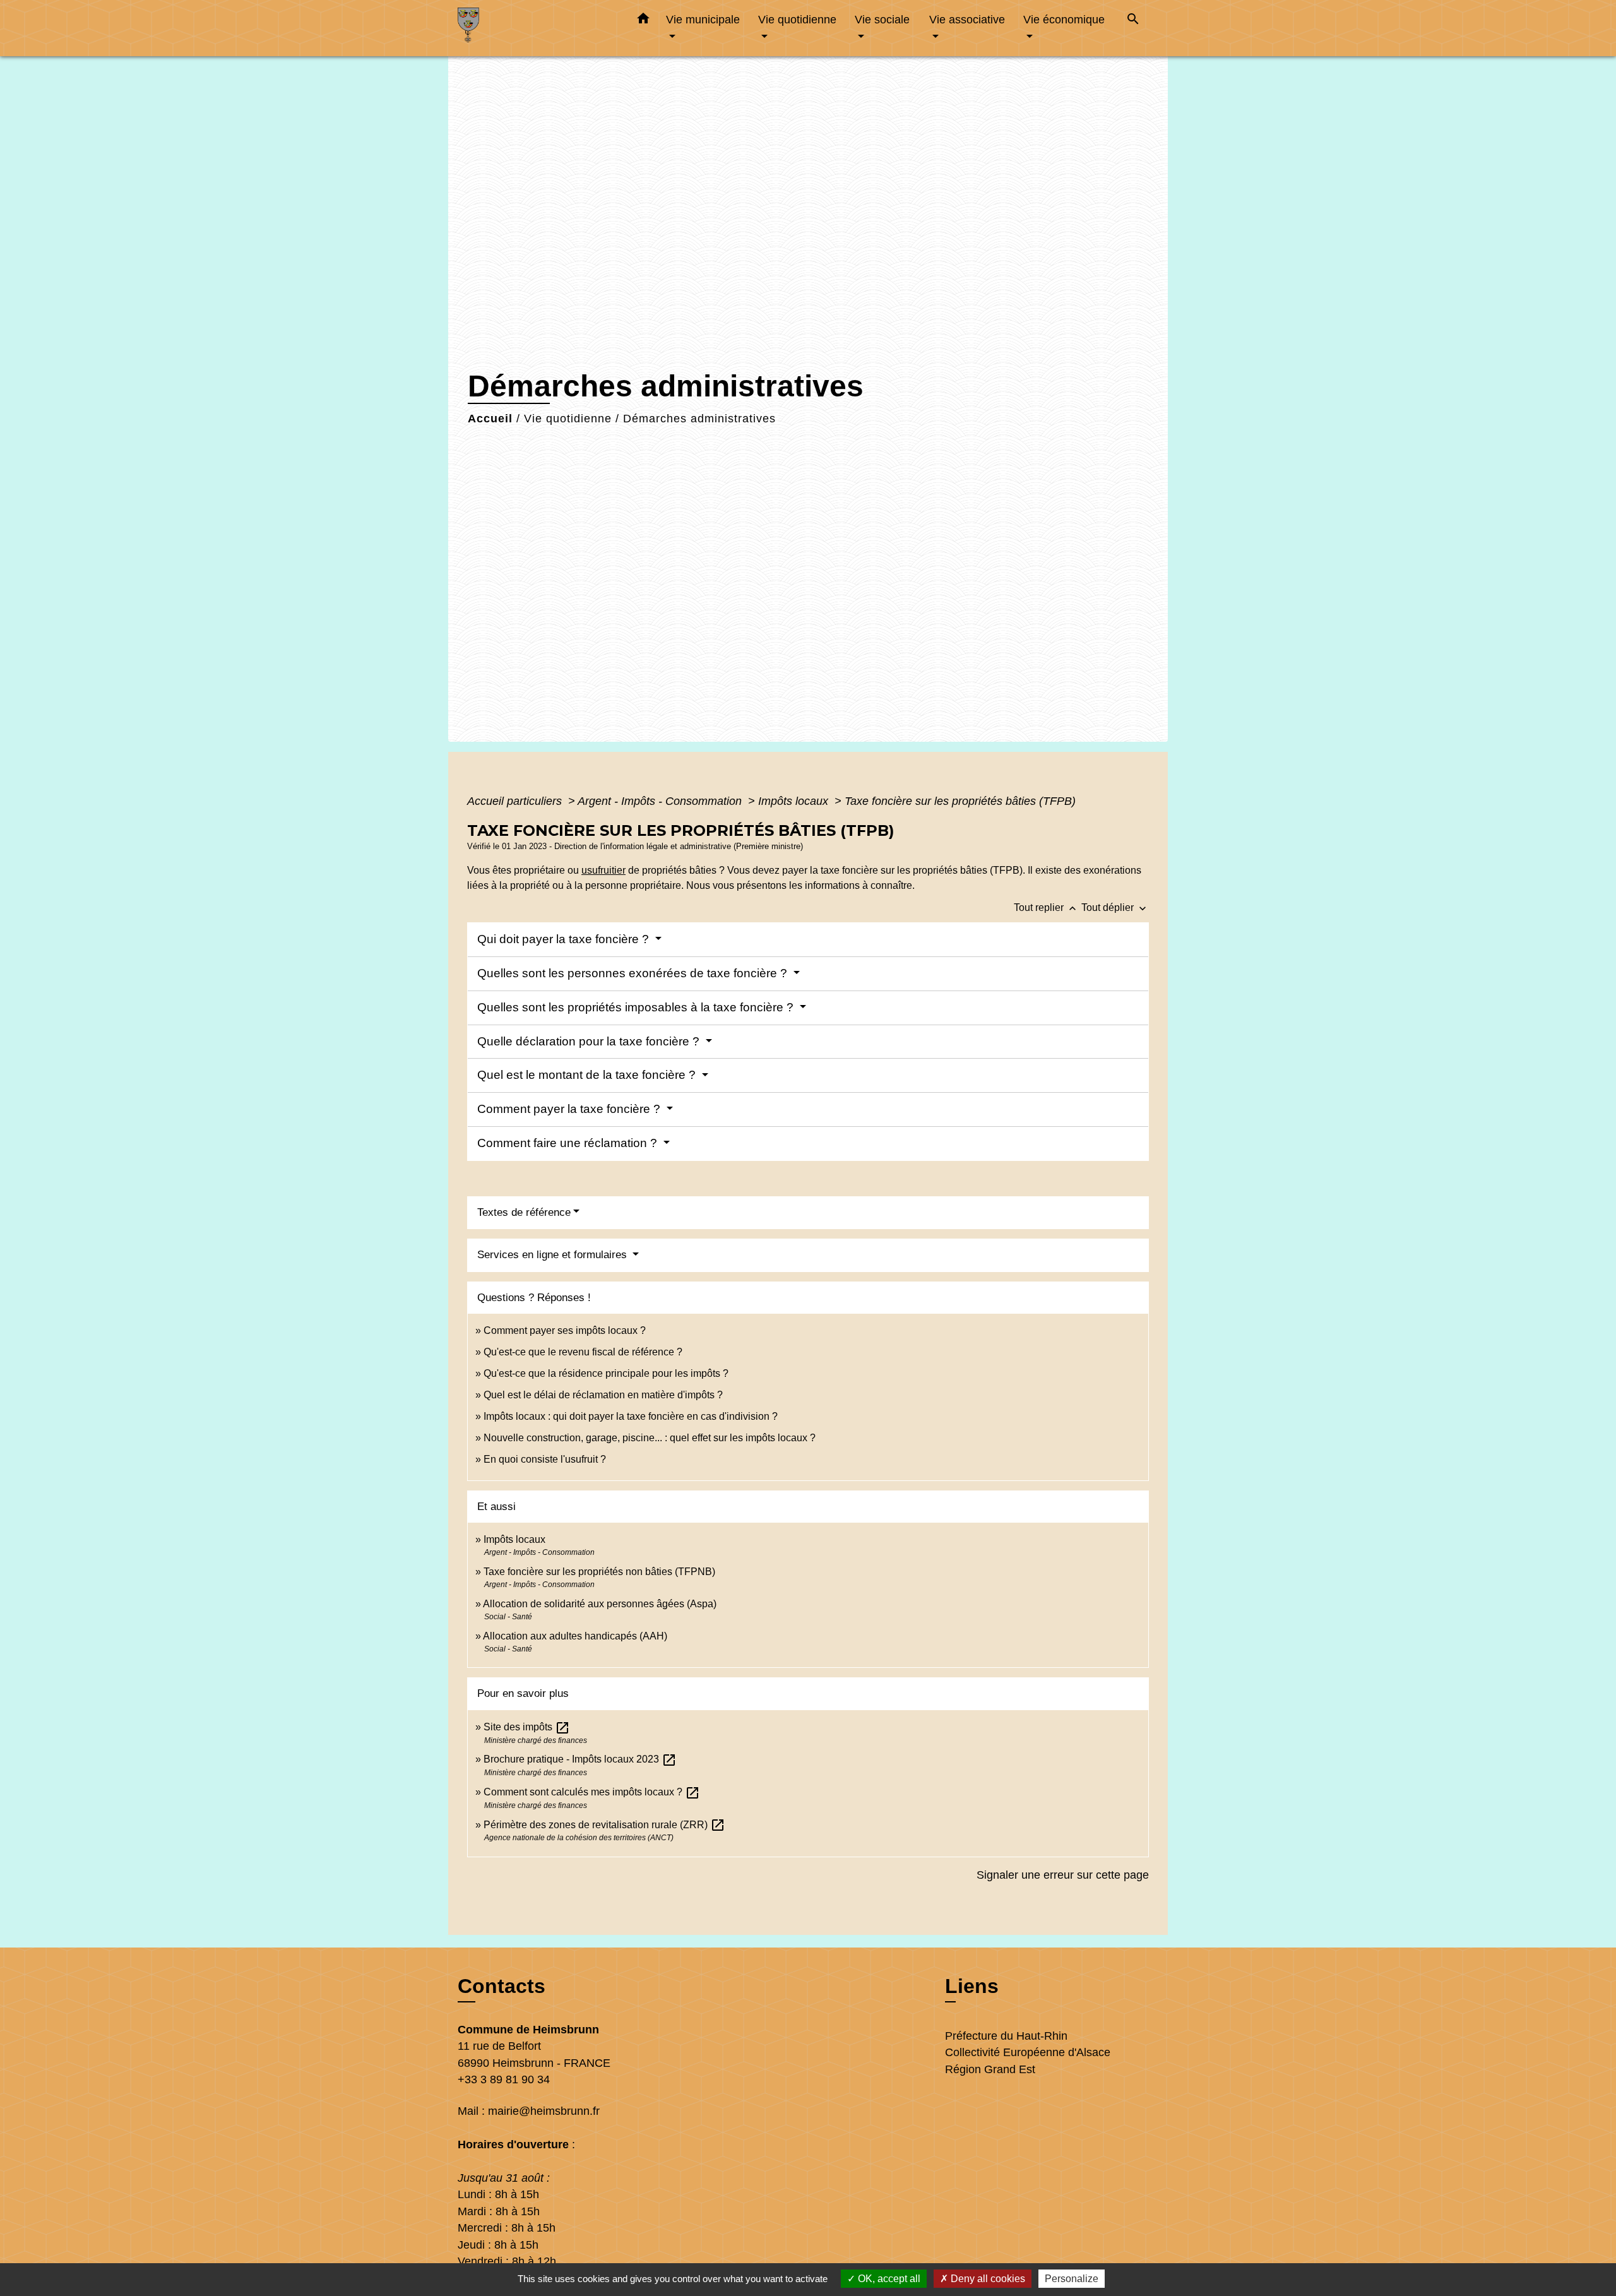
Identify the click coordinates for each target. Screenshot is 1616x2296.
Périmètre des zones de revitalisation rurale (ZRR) (604, 1825)
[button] (643, 21)
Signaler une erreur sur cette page (1063, 1875)
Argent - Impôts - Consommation (661, 801)
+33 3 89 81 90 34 (504, 2079)
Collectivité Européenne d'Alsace (1028, 2052)
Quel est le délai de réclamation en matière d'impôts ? (603, 1395)
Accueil (490, 419)
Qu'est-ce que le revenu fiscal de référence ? (583, 1352)
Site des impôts (527, 1727)
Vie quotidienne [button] (797, 19)
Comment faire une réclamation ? (569, 1143)
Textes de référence (524, 1212)
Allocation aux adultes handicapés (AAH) (575, 1636)
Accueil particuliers (516, 801)
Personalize (1072, 2279)
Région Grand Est (990, 2069)
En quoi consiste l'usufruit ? (545, 1459)
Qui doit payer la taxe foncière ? (565, 939)
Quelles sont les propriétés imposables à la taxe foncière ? (637, 1007)
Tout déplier (1115, 907)
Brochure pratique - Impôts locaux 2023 (580, 1759)
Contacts (502, 1986)
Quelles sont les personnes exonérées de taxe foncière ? (634, 973)
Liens (972, 1986)
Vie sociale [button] (882, 19)
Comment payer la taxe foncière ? (570, 1109)
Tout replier (1046, 907)
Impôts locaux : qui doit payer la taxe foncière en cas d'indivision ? (631, 1416)
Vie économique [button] (1064, 19)
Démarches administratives (699, 419)
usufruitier (603, 870)
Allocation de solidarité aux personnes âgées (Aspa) (600, 1604)
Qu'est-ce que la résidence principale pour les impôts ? (606, 1373)
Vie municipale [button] (703, 19)
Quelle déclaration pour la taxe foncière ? (590, 1041)
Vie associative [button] (967, 19)
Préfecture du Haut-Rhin (1006, 2036)
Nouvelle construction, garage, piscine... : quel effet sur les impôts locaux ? (650, 1438)
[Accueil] (537, 28)
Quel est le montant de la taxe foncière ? (588, 1075)
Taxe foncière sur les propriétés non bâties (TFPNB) (599, 1572)
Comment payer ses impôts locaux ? (565, 1330)
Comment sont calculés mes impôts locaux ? (592, 1792)
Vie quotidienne (568, 419)
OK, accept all (888, 2279)
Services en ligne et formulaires (554, 1255)
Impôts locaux (795, 801)
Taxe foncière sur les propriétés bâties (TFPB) (960, 801)
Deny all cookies (987, 2279)
